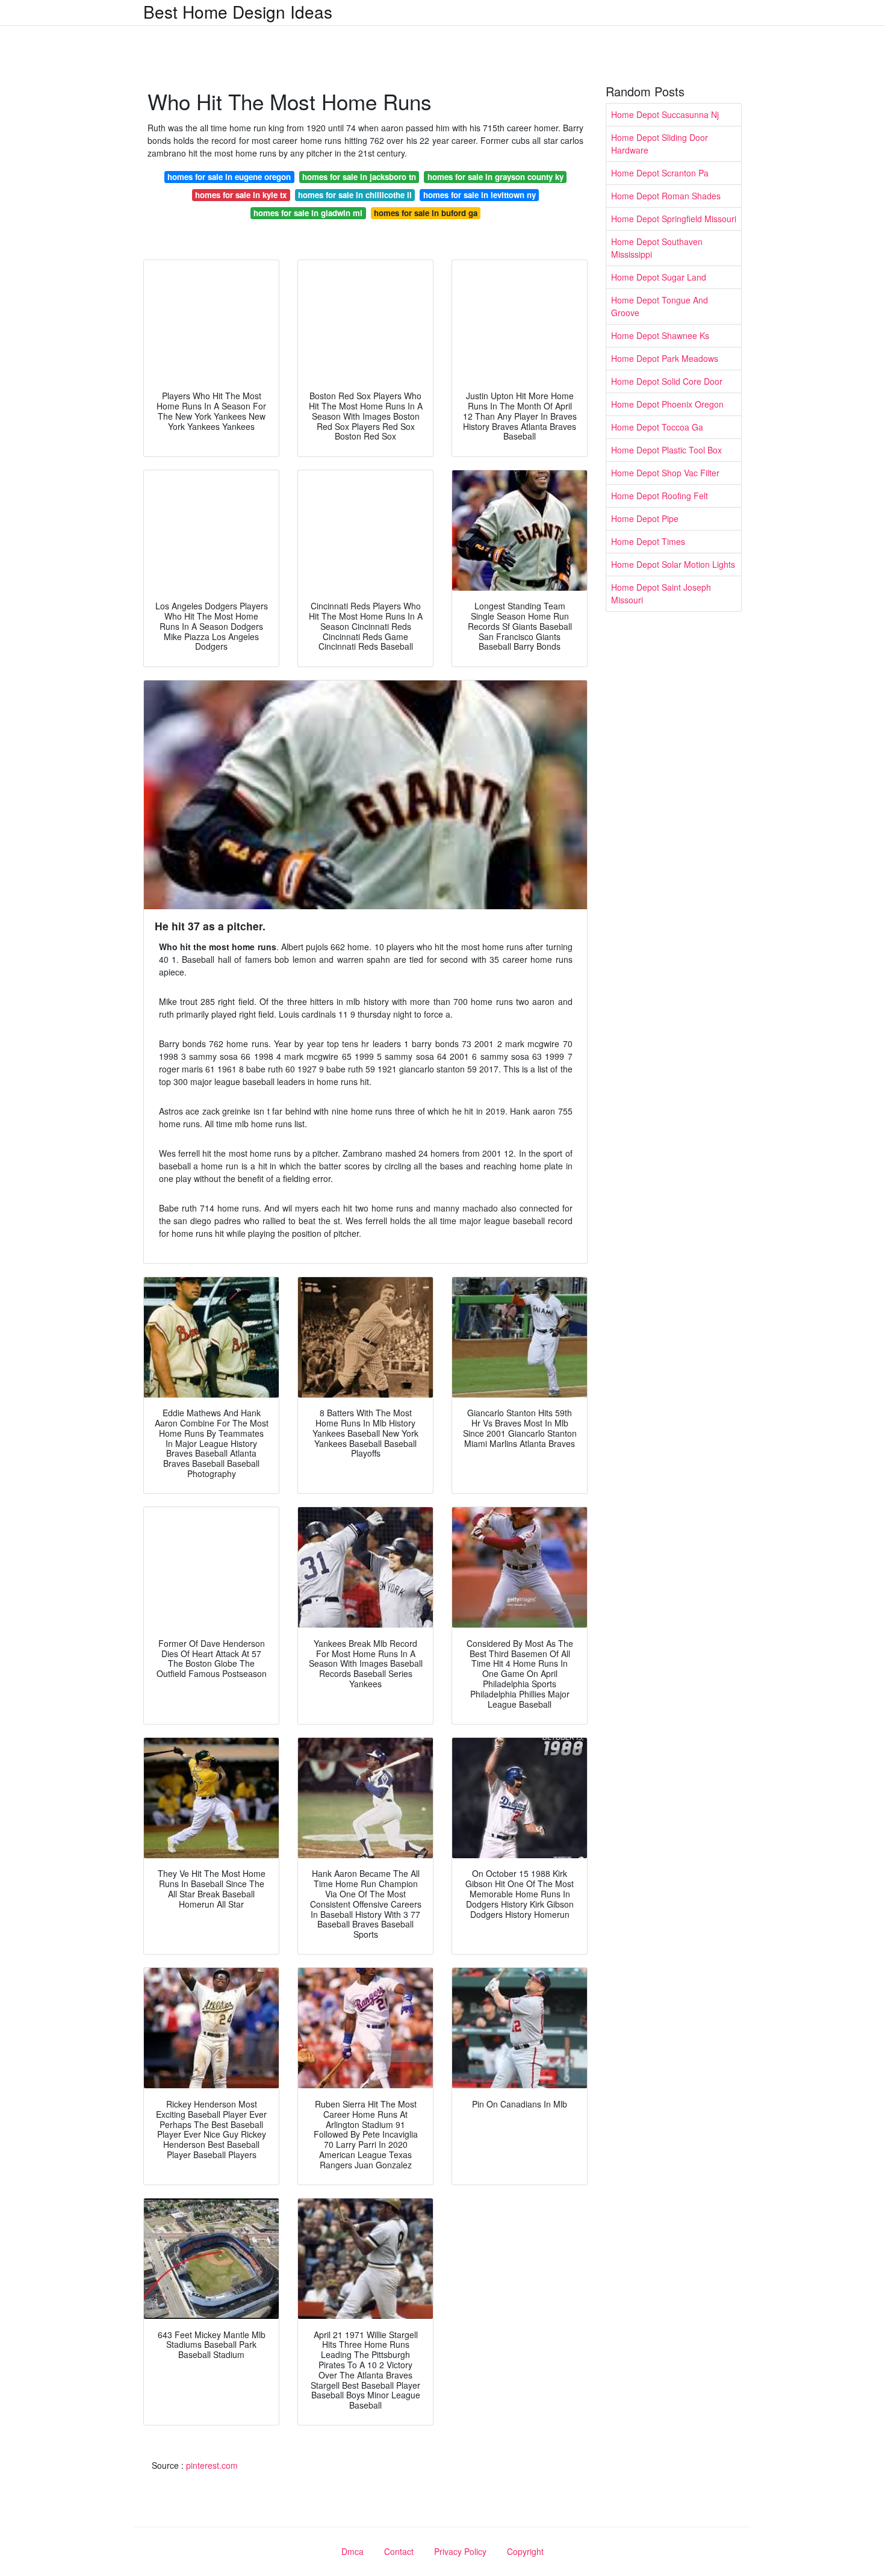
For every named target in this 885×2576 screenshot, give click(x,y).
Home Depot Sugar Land (659, 277)
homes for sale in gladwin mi (308, 213)
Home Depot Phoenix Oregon (667, 404)
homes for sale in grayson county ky (495, 177)
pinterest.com (212, 2465)
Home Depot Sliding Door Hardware (660, 144)
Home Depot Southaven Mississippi (657, 248)
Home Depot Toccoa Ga (657, 427)
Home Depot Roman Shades (666, 196)
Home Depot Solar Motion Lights (673, 564)
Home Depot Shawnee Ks (660, 335)
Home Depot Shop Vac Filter (665, 473)
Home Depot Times (648, 541)
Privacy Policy (460, 2551)
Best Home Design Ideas (238, 11)
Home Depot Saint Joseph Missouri (661, 593)
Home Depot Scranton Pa (660, 173)
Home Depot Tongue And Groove (660, 306)
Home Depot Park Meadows (665, 358)
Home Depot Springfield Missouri (674, 219)
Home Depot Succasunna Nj (665, 114)
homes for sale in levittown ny (480, 195)
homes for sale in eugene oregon (229, 177)
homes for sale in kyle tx (241, 195)
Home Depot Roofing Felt (660, 496)
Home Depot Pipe (645, 518)
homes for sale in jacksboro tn (359, 177)
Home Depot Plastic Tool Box (666, 450)
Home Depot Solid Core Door (667, 381)
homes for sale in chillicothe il (355, 195)
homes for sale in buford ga (426, 213)
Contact (399, 2551)
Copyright (525, 2551)
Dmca (352, 2551)
